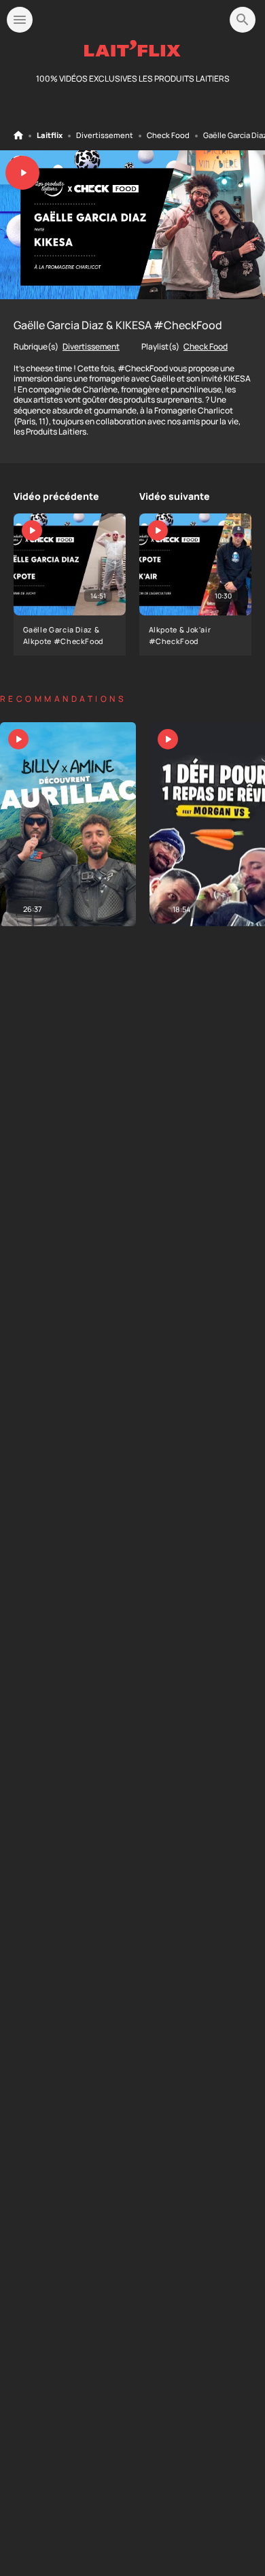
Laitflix (50, 135)
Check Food (168, 135)
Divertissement (105, 135)
